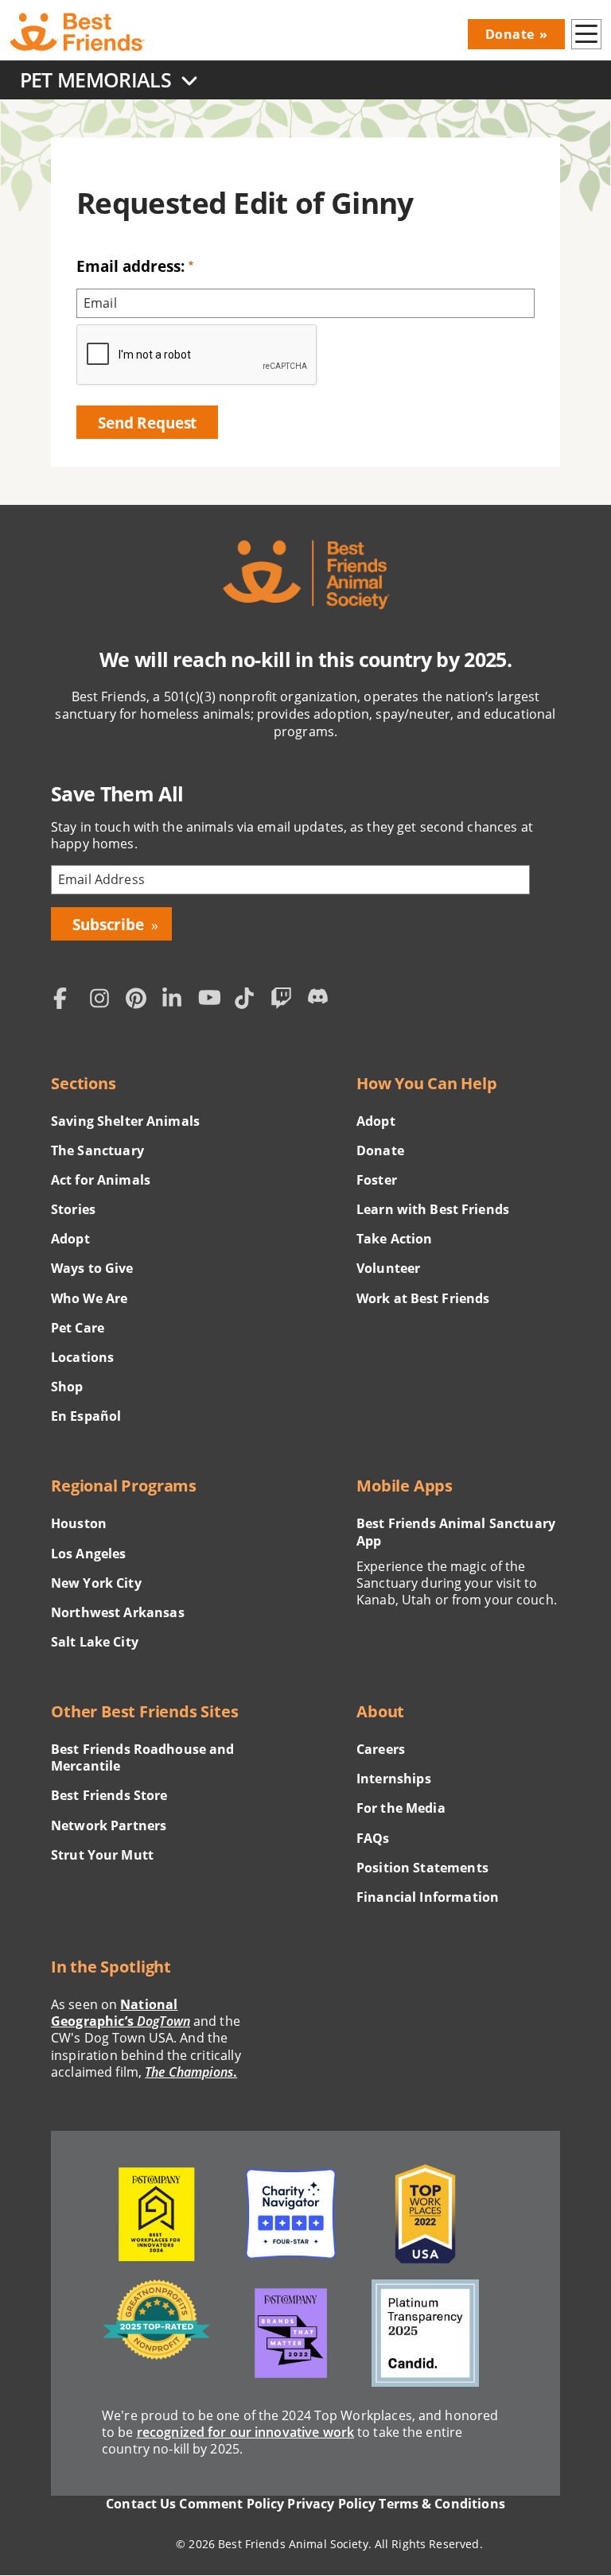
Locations (82, 1358)
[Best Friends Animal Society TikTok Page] (249, 1001)
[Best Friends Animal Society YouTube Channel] (212, 1001)
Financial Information (428, 1897)
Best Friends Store (109, 1796)
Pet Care (78, 1328)
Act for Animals (101, 1180)
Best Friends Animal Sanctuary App (456, 1532)
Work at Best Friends (423, 1299)
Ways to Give (92, 1269)
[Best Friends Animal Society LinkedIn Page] (177, 1001)
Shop (67, 1387)
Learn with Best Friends (433, 1210)
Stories (73, 1210)
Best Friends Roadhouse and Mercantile (143, 1758)
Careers (381, 1750)
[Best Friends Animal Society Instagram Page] (104, 1001)
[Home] (77, 33)
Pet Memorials (95, 80)
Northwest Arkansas (118, 1613)
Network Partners (109, 1826)
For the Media (401, 1808)
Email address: (130, 266)
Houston (79, 1524)
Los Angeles (89, 1554)
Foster (377, 1180)
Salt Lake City (95, 1642)
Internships (394, 1779)
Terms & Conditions (442, 2504)
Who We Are (89, 1299)
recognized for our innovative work (246, 2432)
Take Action (395, 1239)
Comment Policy (232, 2504)
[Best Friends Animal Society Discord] (321, 1001)
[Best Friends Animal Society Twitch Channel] (285, 1001)
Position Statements (422, 1868)
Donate (510, 34)
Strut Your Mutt (102, 1855)
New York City (96, 1583)
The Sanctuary (97, 1151)
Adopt (70, 1239)
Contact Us (141, 2504)
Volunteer (388, 1269)
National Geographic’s (121, 2013)
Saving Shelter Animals (125, 1121)
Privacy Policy (331, 2504)
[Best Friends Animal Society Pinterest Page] (140, 1001)
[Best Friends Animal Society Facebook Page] (68, 1001)
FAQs (373, 1839)
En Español (86, 1416)
